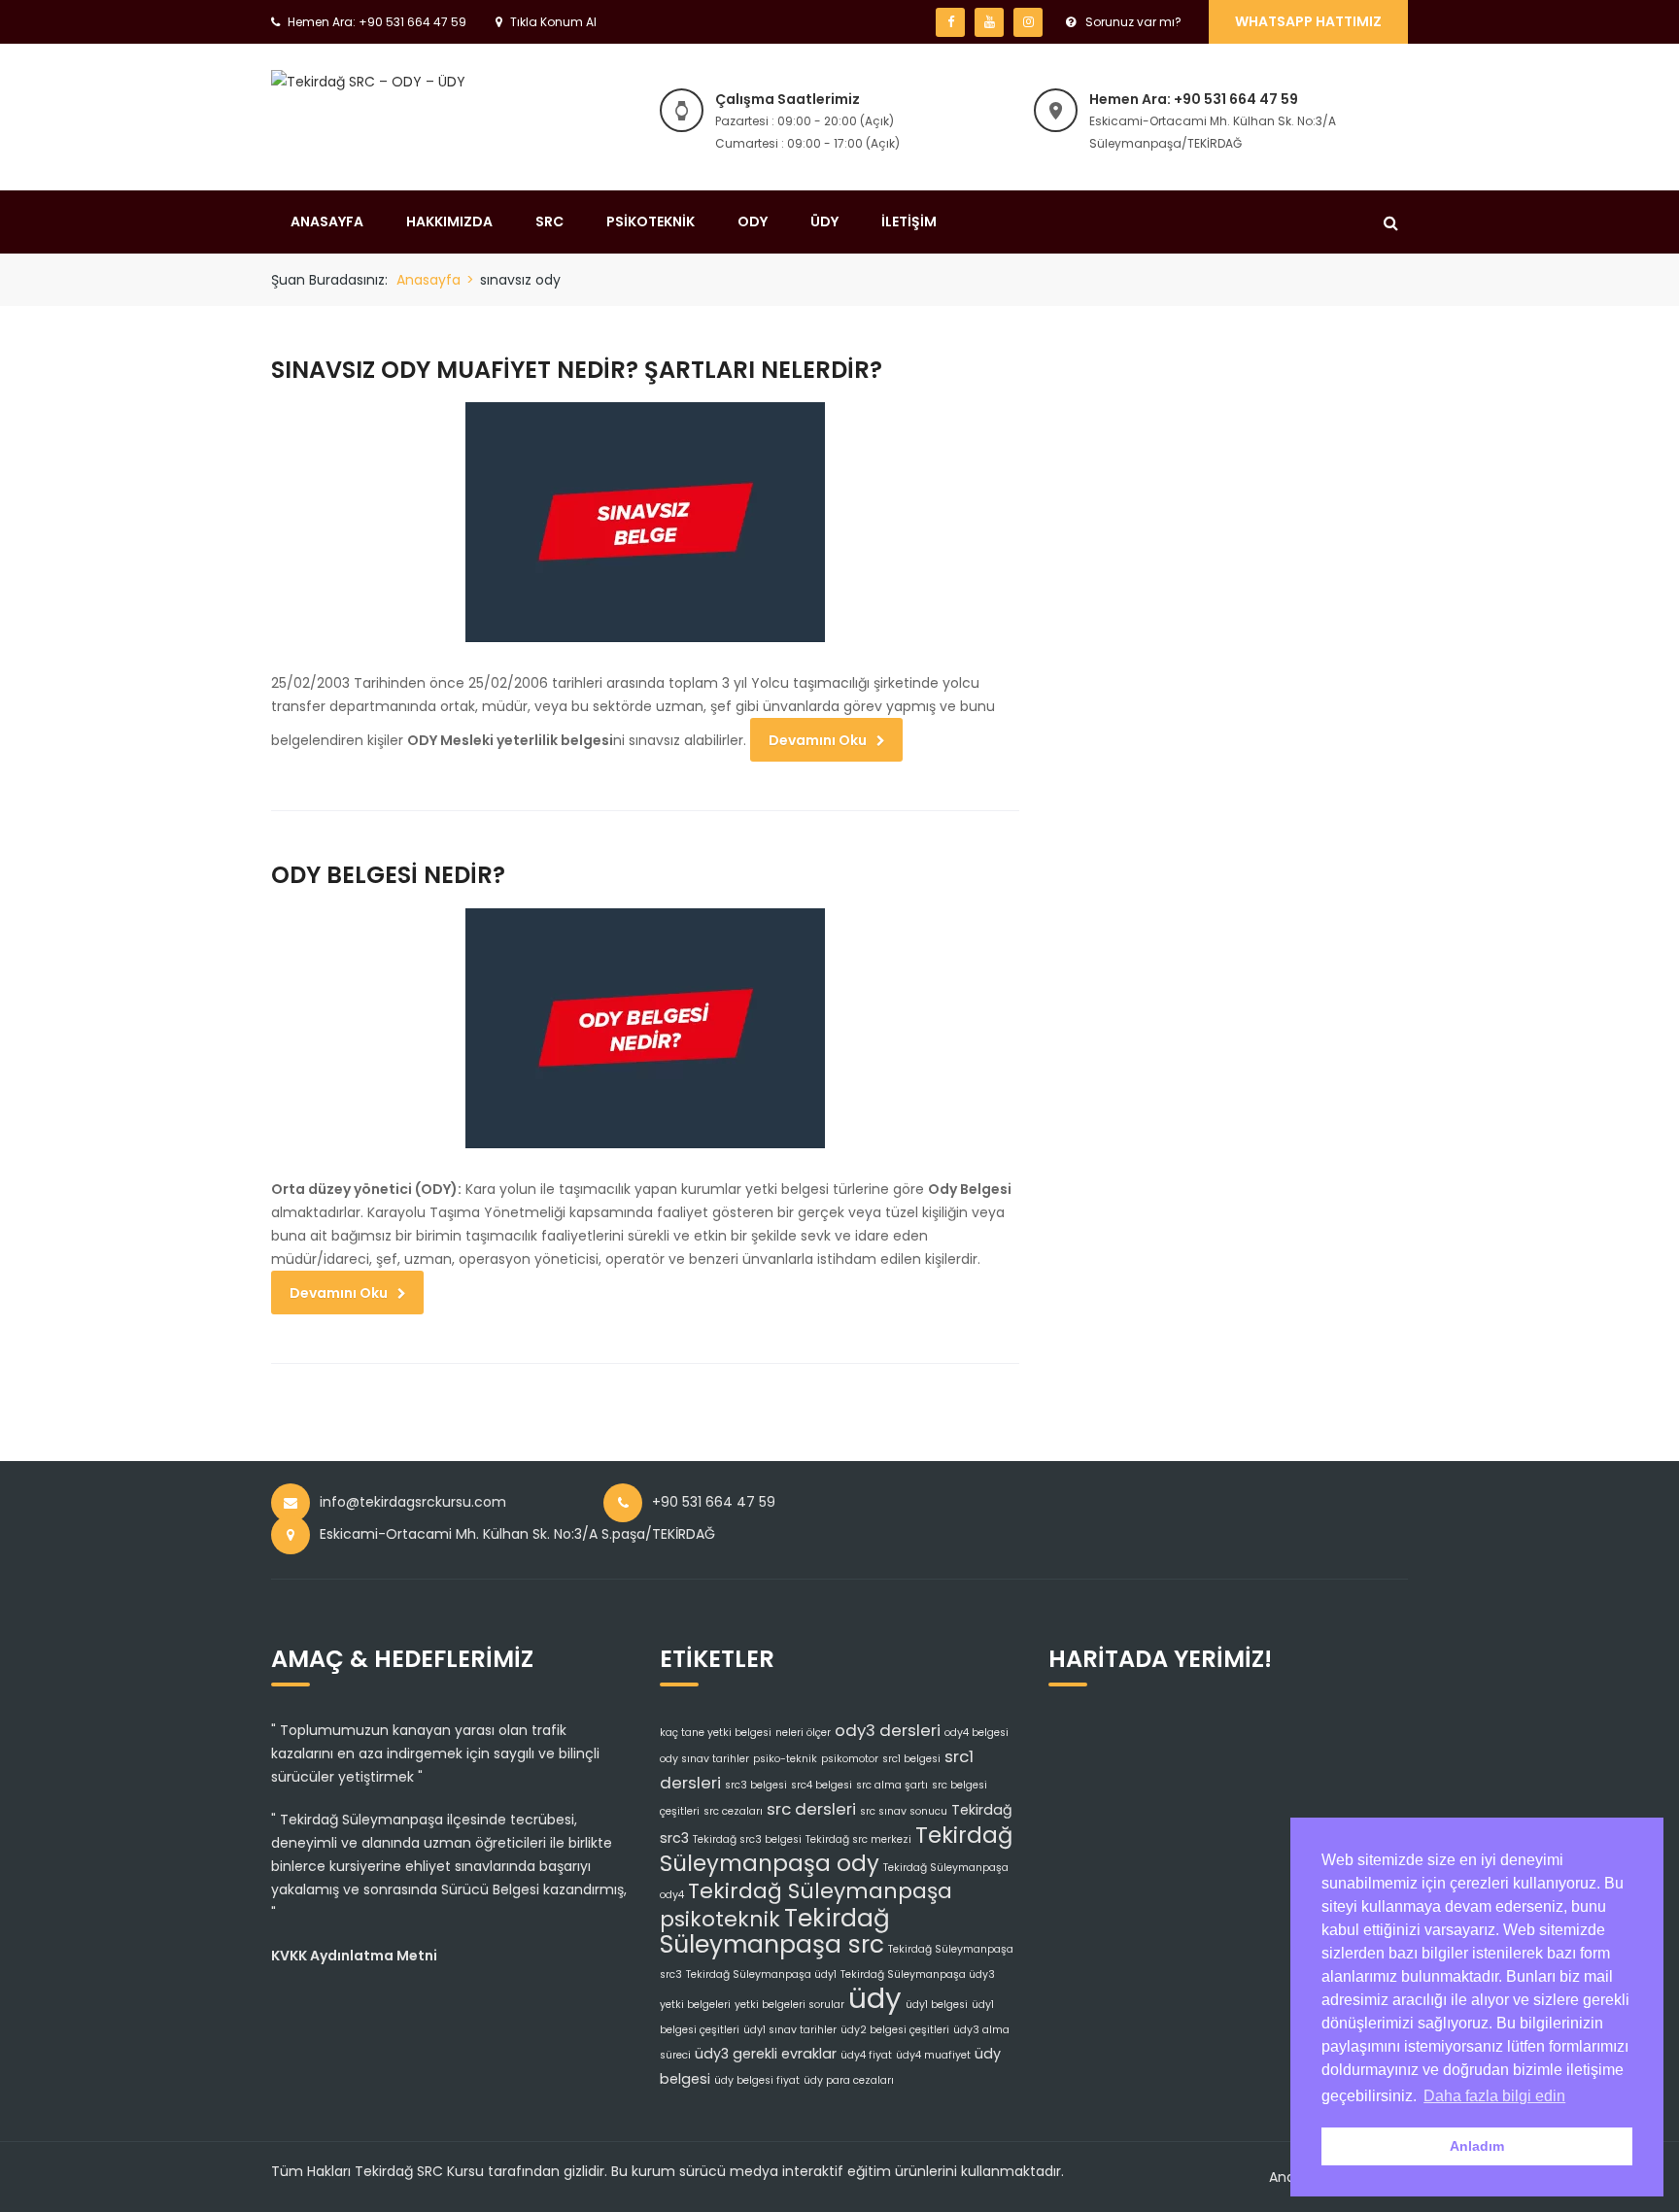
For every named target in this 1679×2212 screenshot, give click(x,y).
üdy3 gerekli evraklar (766, 2054)
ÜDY (824, 221)
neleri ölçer (803, 1733)
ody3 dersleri (888, 1730)
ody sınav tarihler (704, 1759)
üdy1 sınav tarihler (790, 2030)
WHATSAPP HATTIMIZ (1308, 21)
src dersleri (811, 1809)
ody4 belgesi (977, 1733)
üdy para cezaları (849, 2080)
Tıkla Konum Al (553, 22)
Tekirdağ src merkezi (858, 1839)
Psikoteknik (651, 221)
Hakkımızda (449, 221)
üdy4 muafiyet (933, 2055)
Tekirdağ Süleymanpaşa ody (836, 1849)
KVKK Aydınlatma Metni (354, 1956)
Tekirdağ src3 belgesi (747, 1839)
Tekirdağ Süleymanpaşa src (775, 1931)
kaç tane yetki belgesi (716, 1733)
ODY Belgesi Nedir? (388, 875)
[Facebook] (950, 22)
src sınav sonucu (904, 1811)
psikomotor (850, 1759)
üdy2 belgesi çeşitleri (895, 2030)
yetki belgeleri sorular (789, 2005)
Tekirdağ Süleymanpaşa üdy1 (761, 1974)
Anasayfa (327, 221)
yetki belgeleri (695, 2005)
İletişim (909, 221)
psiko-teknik (785, 1759)
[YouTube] (989, 22)
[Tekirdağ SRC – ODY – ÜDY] (368, 81)
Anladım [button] (1477, 2146)
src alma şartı (892, 1785)
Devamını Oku (818, 740)
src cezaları (733, 1811)
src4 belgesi (822, 1785)
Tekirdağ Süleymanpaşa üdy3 (918, 1974)
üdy (875, 1998)
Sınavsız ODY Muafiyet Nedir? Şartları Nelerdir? (577, 370)
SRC (549, 221)
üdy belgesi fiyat (757, 2080)
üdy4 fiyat (866, 2055)
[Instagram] (1028, 22)
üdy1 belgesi (937, 2005)
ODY (753, 221)
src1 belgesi (911, 1759)
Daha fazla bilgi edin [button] (1494, 2096)
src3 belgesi (756, 1785)
